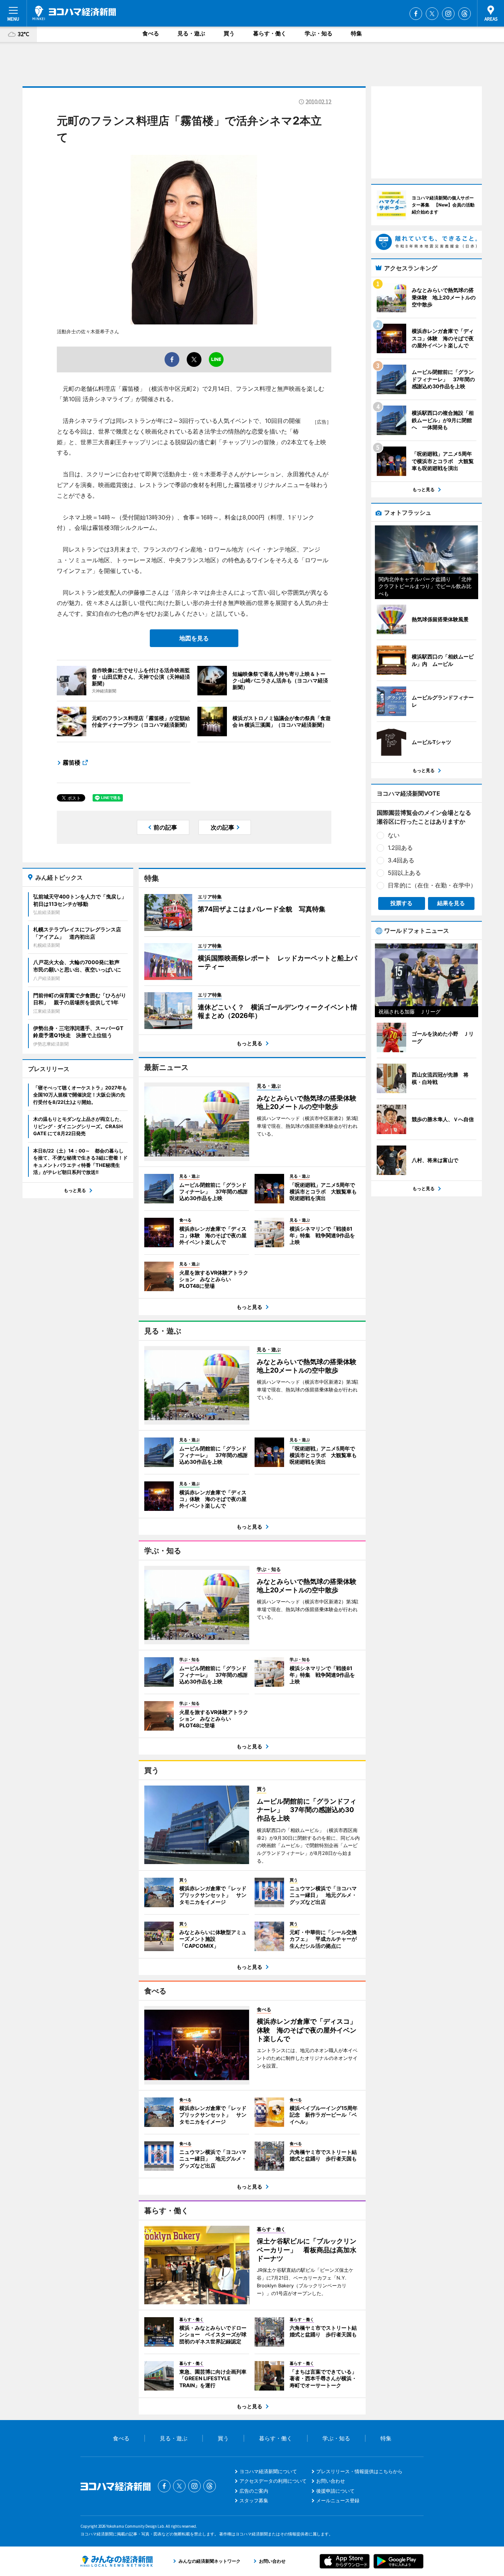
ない (394, 835)
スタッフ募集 (254, 2500)
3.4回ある (401, 860)
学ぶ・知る (319, 33)
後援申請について (335, 2491)
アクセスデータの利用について (273, 2481)
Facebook (416, 14)
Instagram (448, 14)
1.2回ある (400, 848)
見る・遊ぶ (191, 33)
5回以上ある (404, 873)
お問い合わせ (331, 2481)
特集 (356, 33)
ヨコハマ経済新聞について (268, 2471)
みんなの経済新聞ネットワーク (117, 2561)
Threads (465, 14)
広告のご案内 (254, 2491)
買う (229, 33)
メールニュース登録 (338, 2500)
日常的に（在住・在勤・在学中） (432, 885)
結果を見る (451, 903)
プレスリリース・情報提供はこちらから (359, 2471)
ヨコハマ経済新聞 (74, 13)
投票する (401, 903)
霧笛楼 (72, 762)
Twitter (432, 14)
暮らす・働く (270, 33)
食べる (151, 33)
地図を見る (194, 638)
